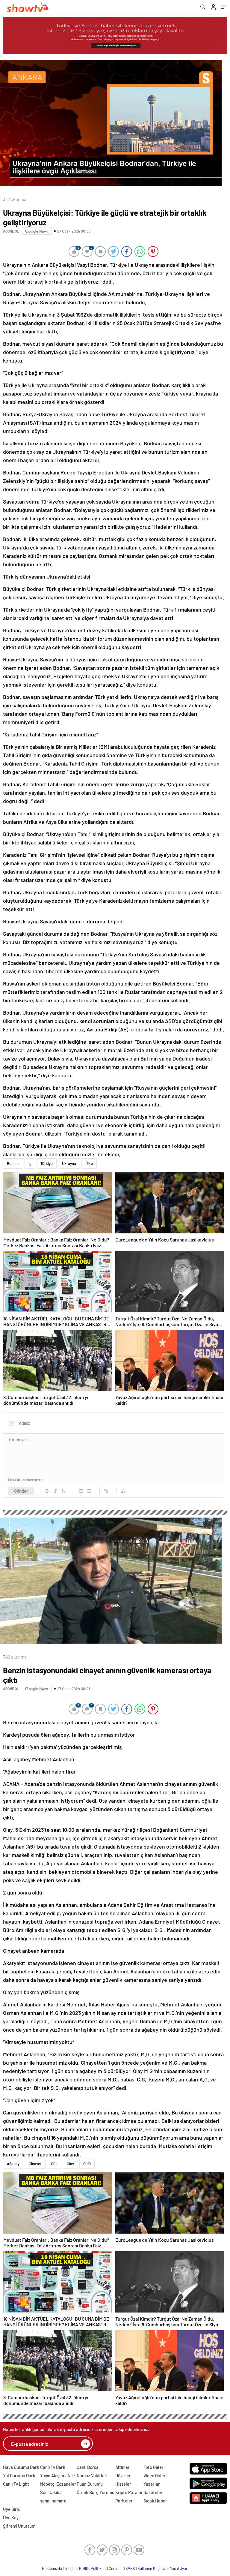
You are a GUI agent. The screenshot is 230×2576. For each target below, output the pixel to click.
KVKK (130, 2568)
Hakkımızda (52, 2568)
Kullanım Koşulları (153, 2568)
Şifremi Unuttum (19, 2526)
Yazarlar (152, 2484)
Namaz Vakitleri (92, 2475)
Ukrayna (69, 1163)
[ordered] (81, 1491)
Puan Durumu (90, 2484)
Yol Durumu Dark (19, 2475)
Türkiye (47, 1163)
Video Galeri (155, 2475)
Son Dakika (51, 2492)
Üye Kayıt (12, 2517)
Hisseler (123, 2484)
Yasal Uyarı (179, 2568)
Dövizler (123, 2475)
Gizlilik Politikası (93, 2568)
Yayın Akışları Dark (58, 2475)
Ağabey (13, 2164)
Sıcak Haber (155, 2501)
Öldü (87, 2164)
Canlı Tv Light (16, 2484)
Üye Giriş (11, 2509)
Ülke (89, 1163)
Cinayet (35, 2164)
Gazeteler (153, 2492)
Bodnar (13, 1163)
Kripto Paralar (129, 2492)
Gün (54, 2164)
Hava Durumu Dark (21, 2467)
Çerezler (116, 2568)
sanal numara (53, 2501)
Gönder (21, 1491)
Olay (70, 2164)
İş (30, 1163)
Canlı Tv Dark (53, 2467)
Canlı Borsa (88, 2467)
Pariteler (124, 2501)
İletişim (71, 2568)
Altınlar (122, 2467)
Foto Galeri (154, 2467)
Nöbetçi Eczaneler (58, 2484)
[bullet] (89, 1491)
